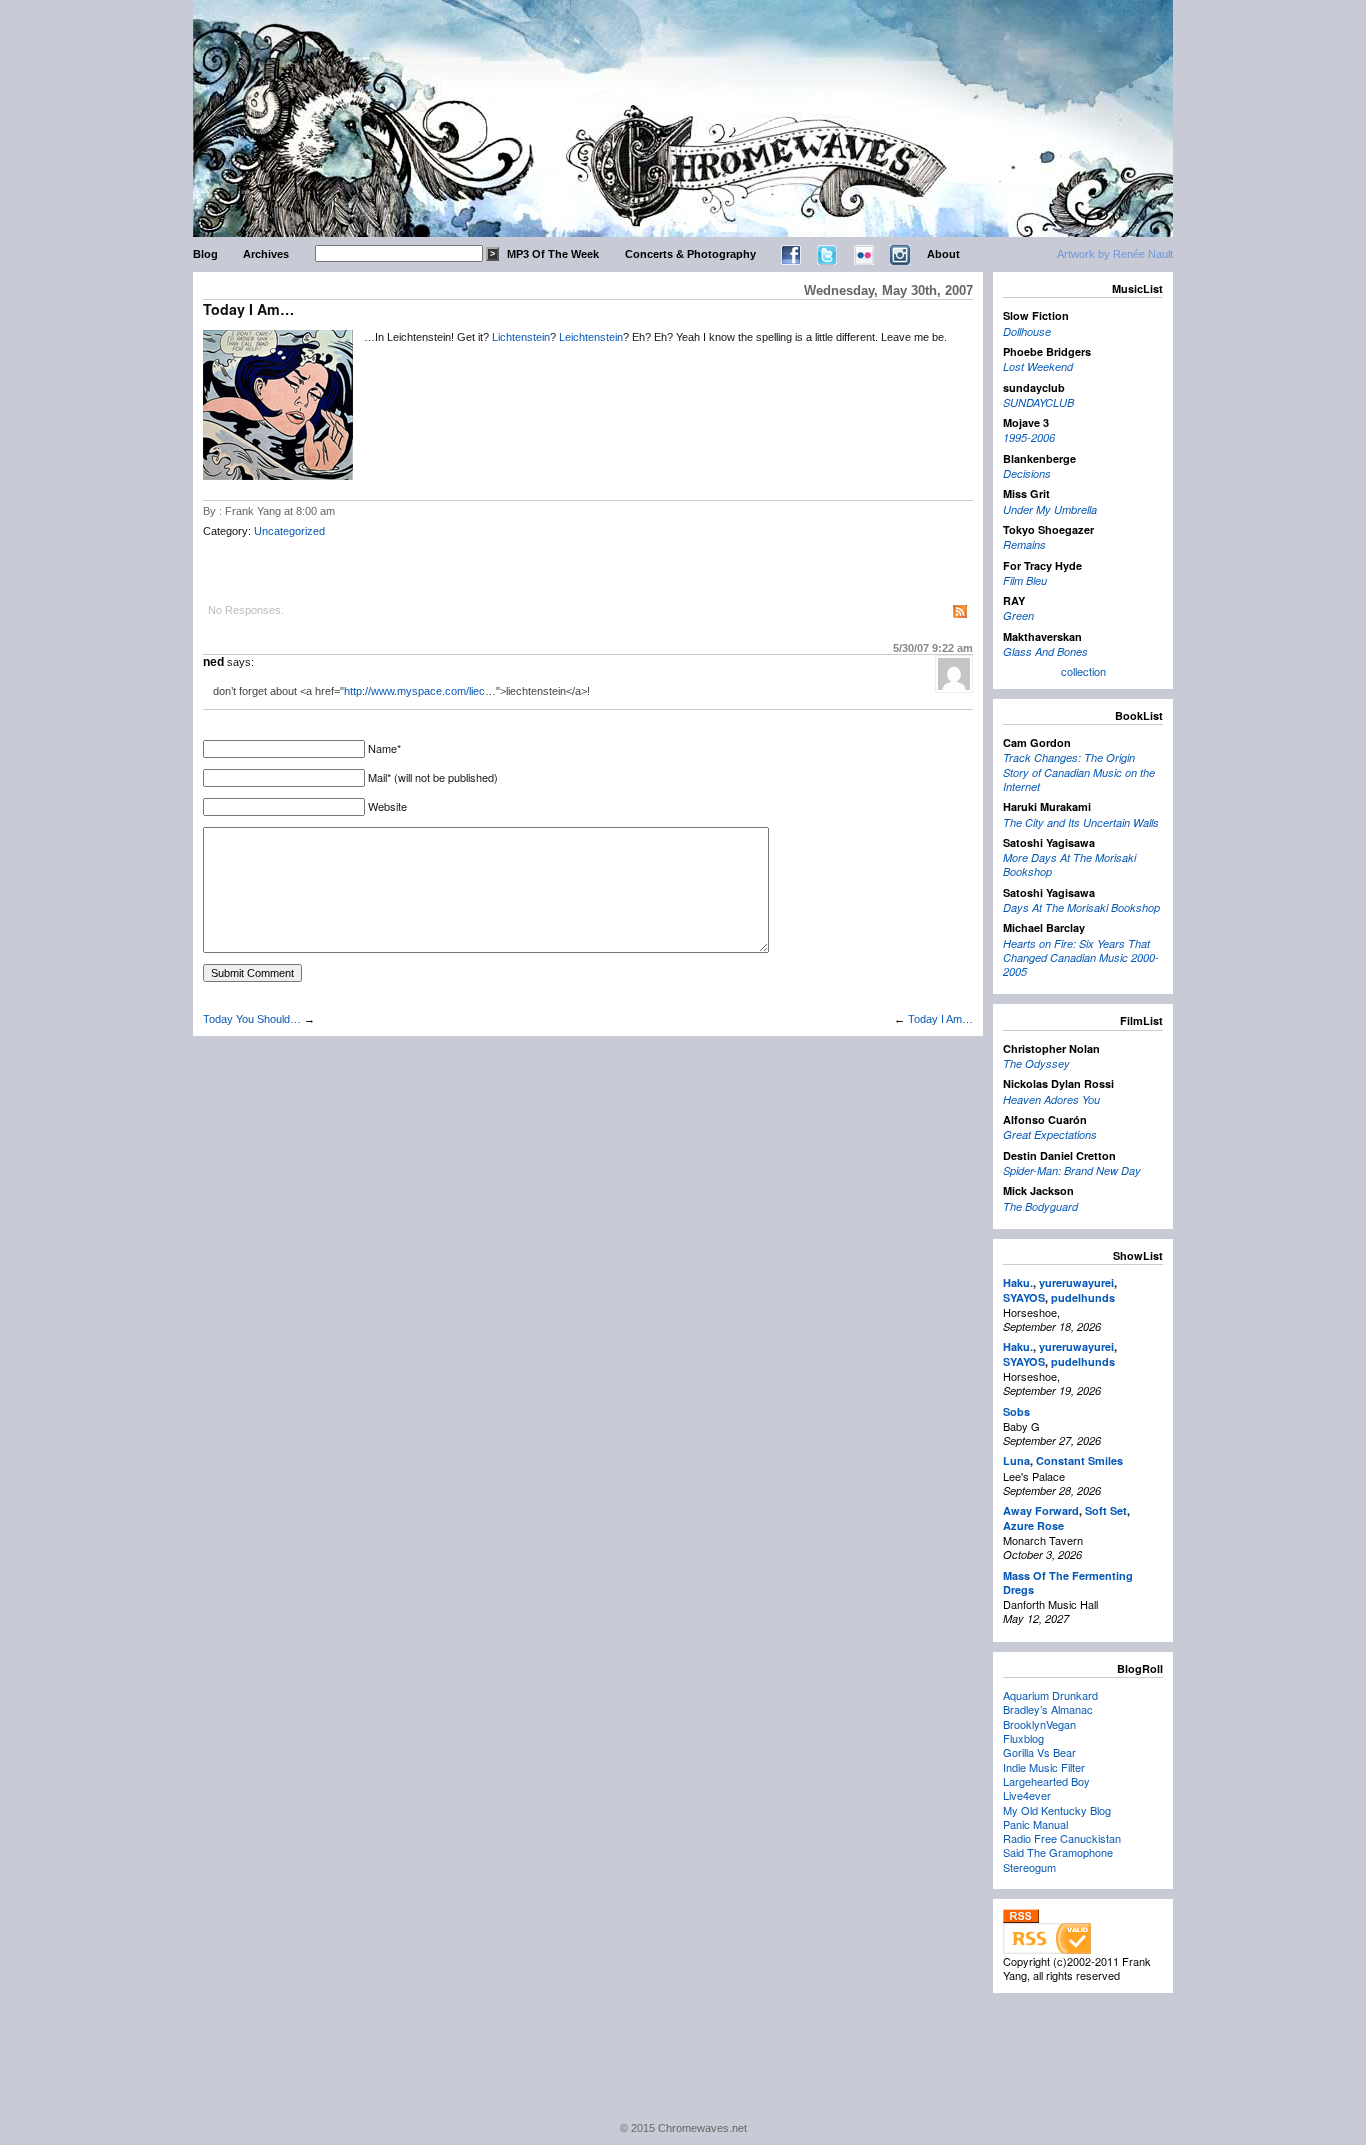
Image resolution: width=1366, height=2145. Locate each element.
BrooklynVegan (1039, 1724)
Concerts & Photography (690, 254)
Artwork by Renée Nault (1115, 254)
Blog (205, 254)
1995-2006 (1029, 437)
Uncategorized (289, 531)
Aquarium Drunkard (1050, 1695)
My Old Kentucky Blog (1057, 1810)
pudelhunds (1083, 1297)
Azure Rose (1033, 1525)
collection (1083, 671)
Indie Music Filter (1044, 1767)
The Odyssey (1036, 1063)
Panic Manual (1035, 1824)
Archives (266, 254)
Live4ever (1027, 1795)
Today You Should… (252, 1019)
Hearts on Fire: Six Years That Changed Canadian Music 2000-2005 (1081, 958)
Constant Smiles (1079, 1460)
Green (1018, 615)
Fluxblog (1023, 1738)
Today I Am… (940, 1019)
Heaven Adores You (1051, 1099)
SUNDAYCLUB (1038, 402)
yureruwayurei (1076, 1282)
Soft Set (1106, 1510)
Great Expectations (1050, 1134)
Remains (1024, 544)
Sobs (1016, 1411)
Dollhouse (1027, 331)
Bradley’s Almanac (1048, 1709)
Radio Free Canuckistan (1062, 1838)
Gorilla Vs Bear (1039, 1752)
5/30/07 (933, 648)
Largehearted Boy (1046, 1781)
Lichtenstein (521, 337)
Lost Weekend (1038, 366)
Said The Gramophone (1058, 1852)
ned (213, 662)
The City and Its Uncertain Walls (1081, 822)
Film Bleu (1025, 580)
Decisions (1027, 473)
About (943, 254)
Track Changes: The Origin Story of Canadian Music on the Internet (1079, 772)
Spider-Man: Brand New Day (1072, 1170)
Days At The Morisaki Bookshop (1081, 907)
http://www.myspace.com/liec (414, 691)
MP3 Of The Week (553, 254)
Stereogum (1029, 1867)
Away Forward (1041, 1510)
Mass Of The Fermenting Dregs (1068, 1582)
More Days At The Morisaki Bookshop (1069, 864)
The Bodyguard (1040, 1206)
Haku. (1018, 1282)
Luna (1016, 1460)
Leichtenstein (591, 337)
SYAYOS (1024, 1297)
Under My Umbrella (1050, 509)
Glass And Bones (1045, 651)
